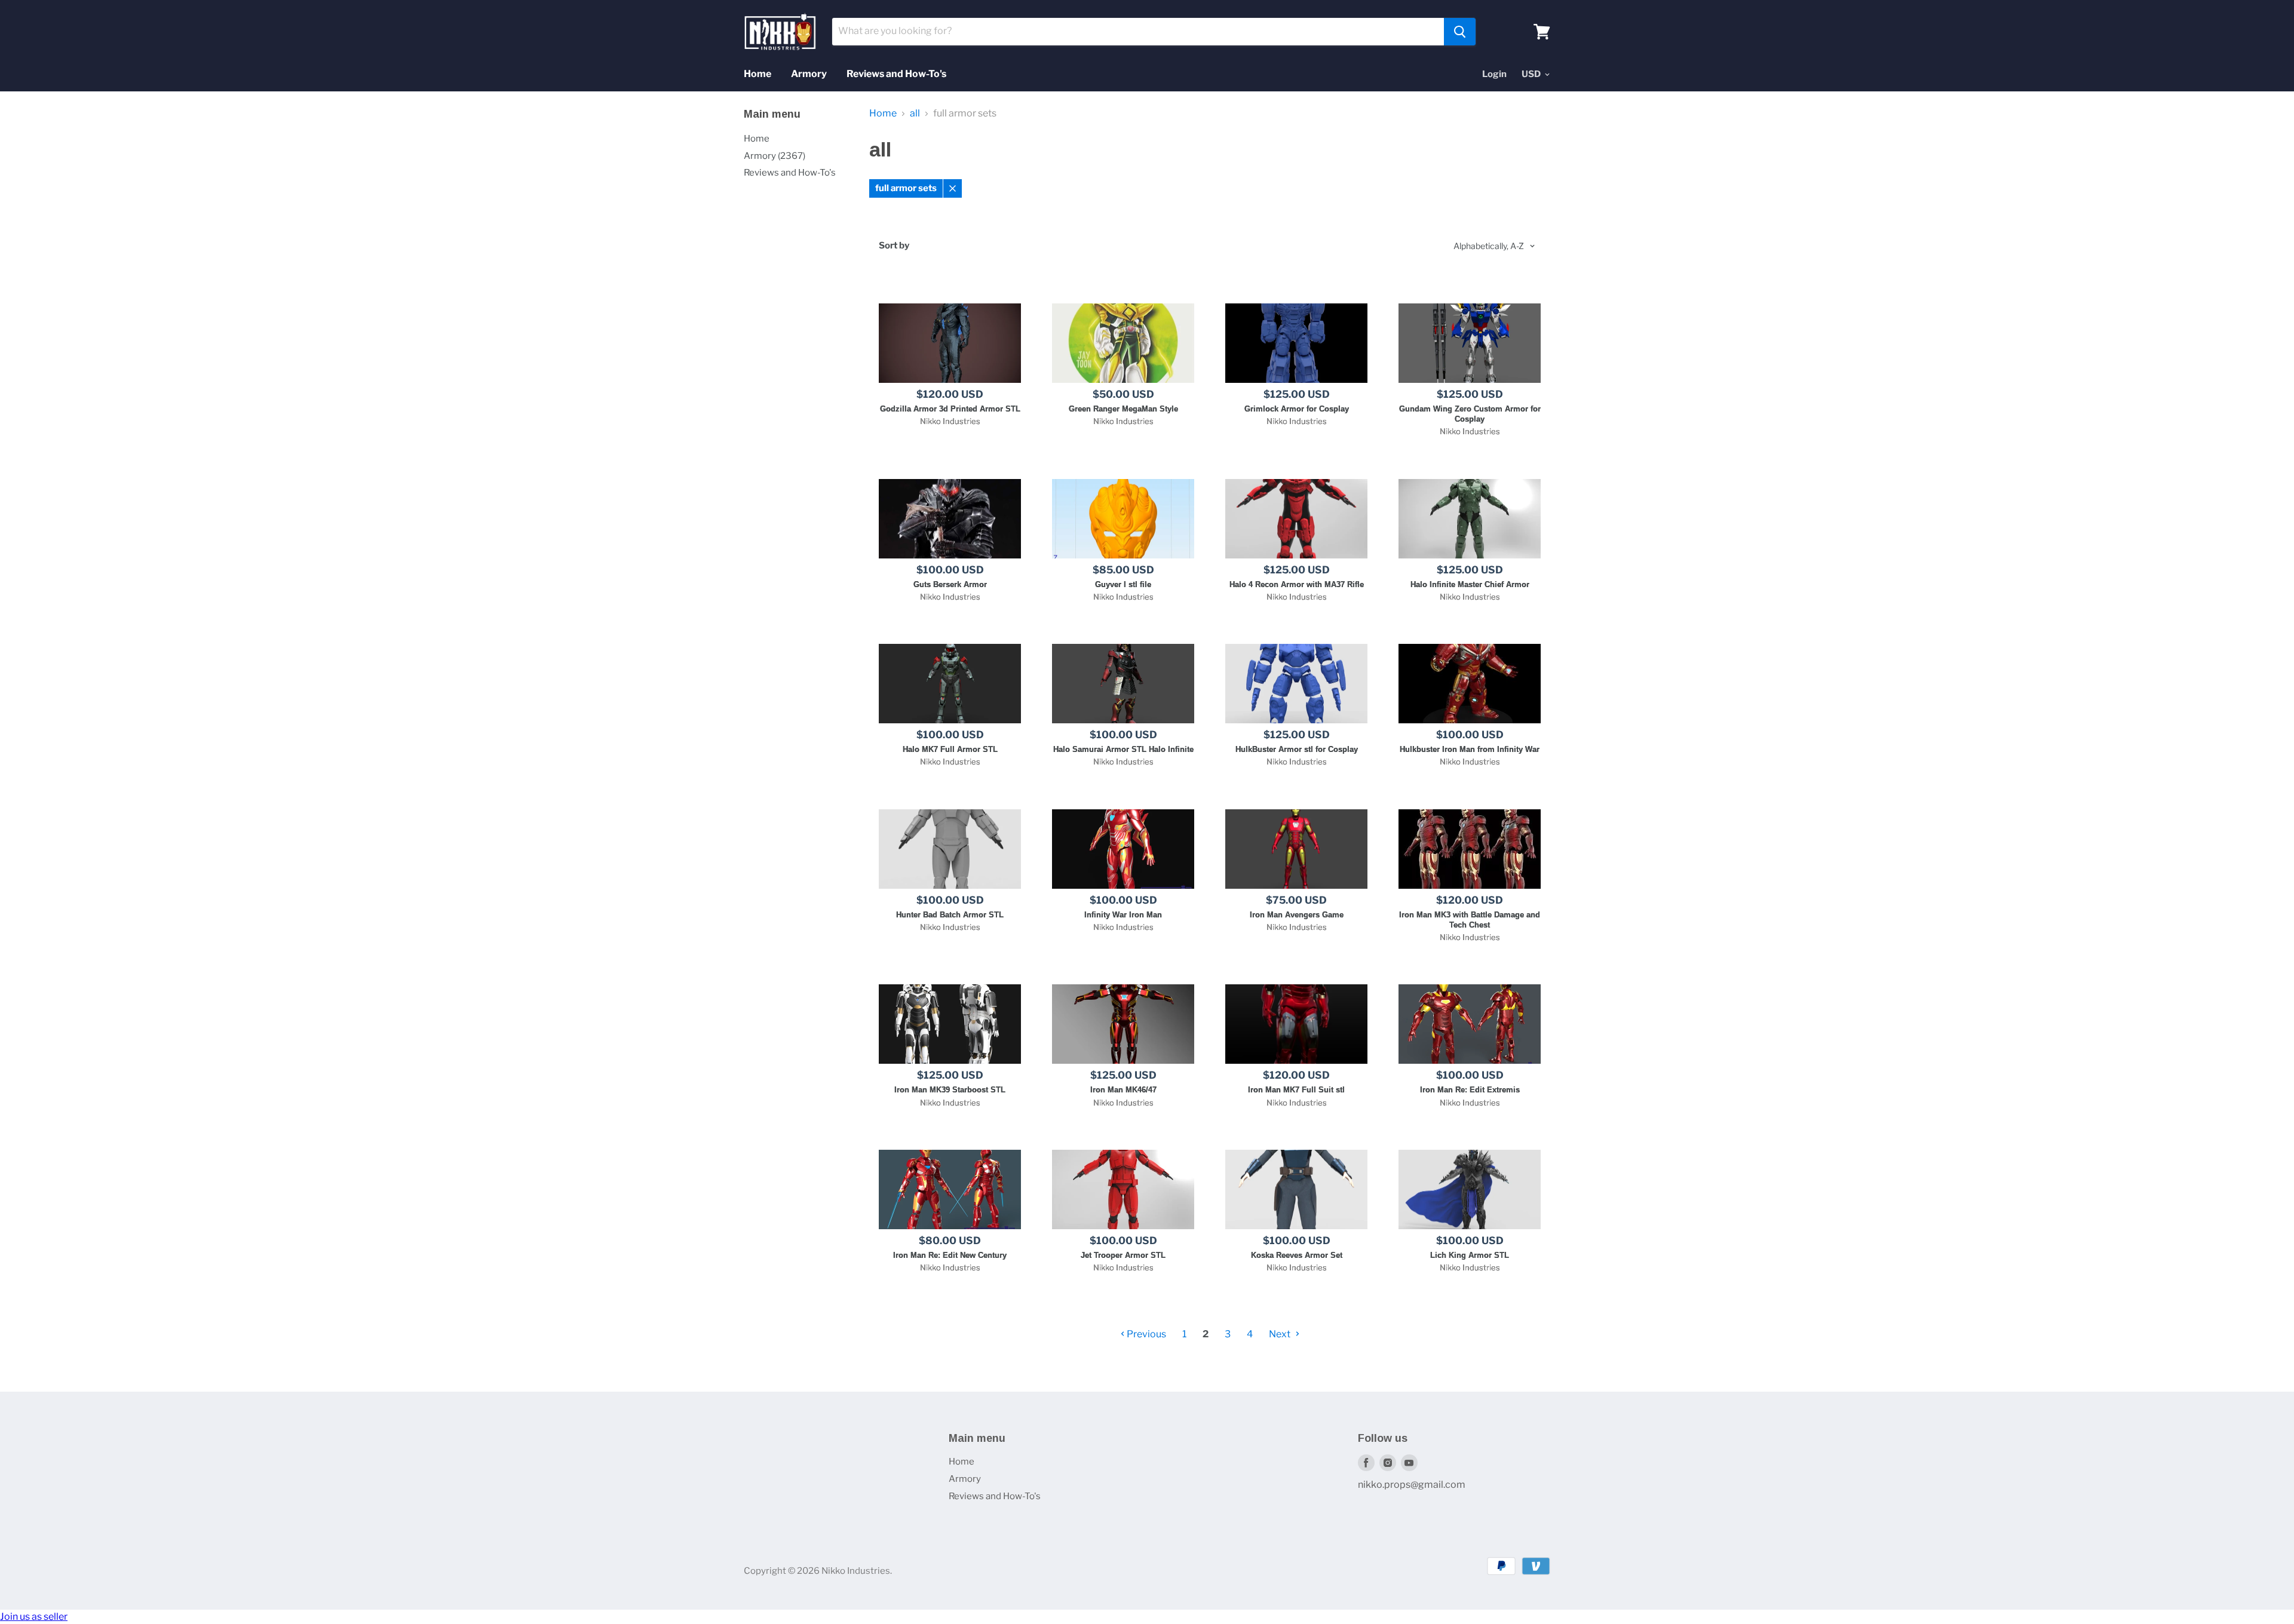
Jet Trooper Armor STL (1123, 1255)
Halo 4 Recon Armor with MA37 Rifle (1297, 584)
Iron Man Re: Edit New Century (950, 1255)
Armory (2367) (775, 156)
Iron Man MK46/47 (1123, 1090)
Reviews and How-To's (896, 74)
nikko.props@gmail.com (1412, 1485)
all (915, 113)
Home (757, 74)
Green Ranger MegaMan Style (1123, 409)
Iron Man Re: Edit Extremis (1470, 1090)
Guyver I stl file (1123, 584)
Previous (1146, 1334)
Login (1494, 74)
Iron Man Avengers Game (1297, 915)
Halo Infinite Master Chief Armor (1470, 584)
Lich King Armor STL (1470, 1255)
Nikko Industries (950, 421)
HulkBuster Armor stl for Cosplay (1297, 749)
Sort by (894, 246)
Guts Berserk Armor (950, 584)
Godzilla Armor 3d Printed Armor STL (950, 409)
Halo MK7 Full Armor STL (950, 749)
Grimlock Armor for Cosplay (1297, 409)
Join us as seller (34, 1617)
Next (1281, 1334)
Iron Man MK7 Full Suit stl (1296, 1090)
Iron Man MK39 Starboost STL (950, 1090)
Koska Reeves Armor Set (1297, 1255)
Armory (809, 74)
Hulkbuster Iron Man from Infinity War (1470, 749)
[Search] (1460, 32)
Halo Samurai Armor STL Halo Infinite (1123, 749)
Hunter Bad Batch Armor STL (950, 915)
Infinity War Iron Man (1123, 915)
